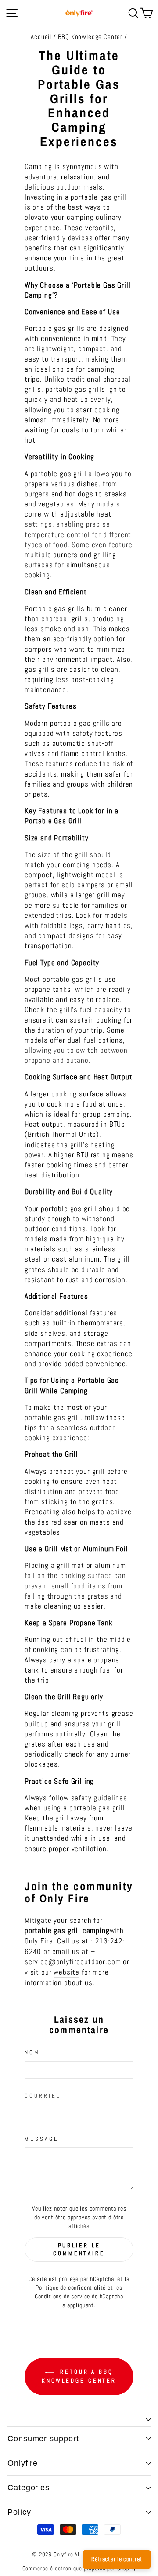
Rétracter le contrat (117, 2559)
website (66, 1972)
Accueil (41, 37)
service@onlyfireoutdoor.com (73, 1962)
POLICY (19, 2512)
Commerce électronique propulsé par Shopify (79, 2569)
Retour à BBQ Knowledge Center (79, 2377)
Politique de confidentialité (71, 2288)
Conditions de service (62, 2296)
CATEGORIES (29, 2488)
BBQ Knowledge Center (90, 37)
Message (42, 2139)
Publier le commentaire (79, 2249)
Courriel (43, 2096)
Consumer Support (43, 2439)
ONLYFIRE (23, 2463)
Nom (32, 2052)
